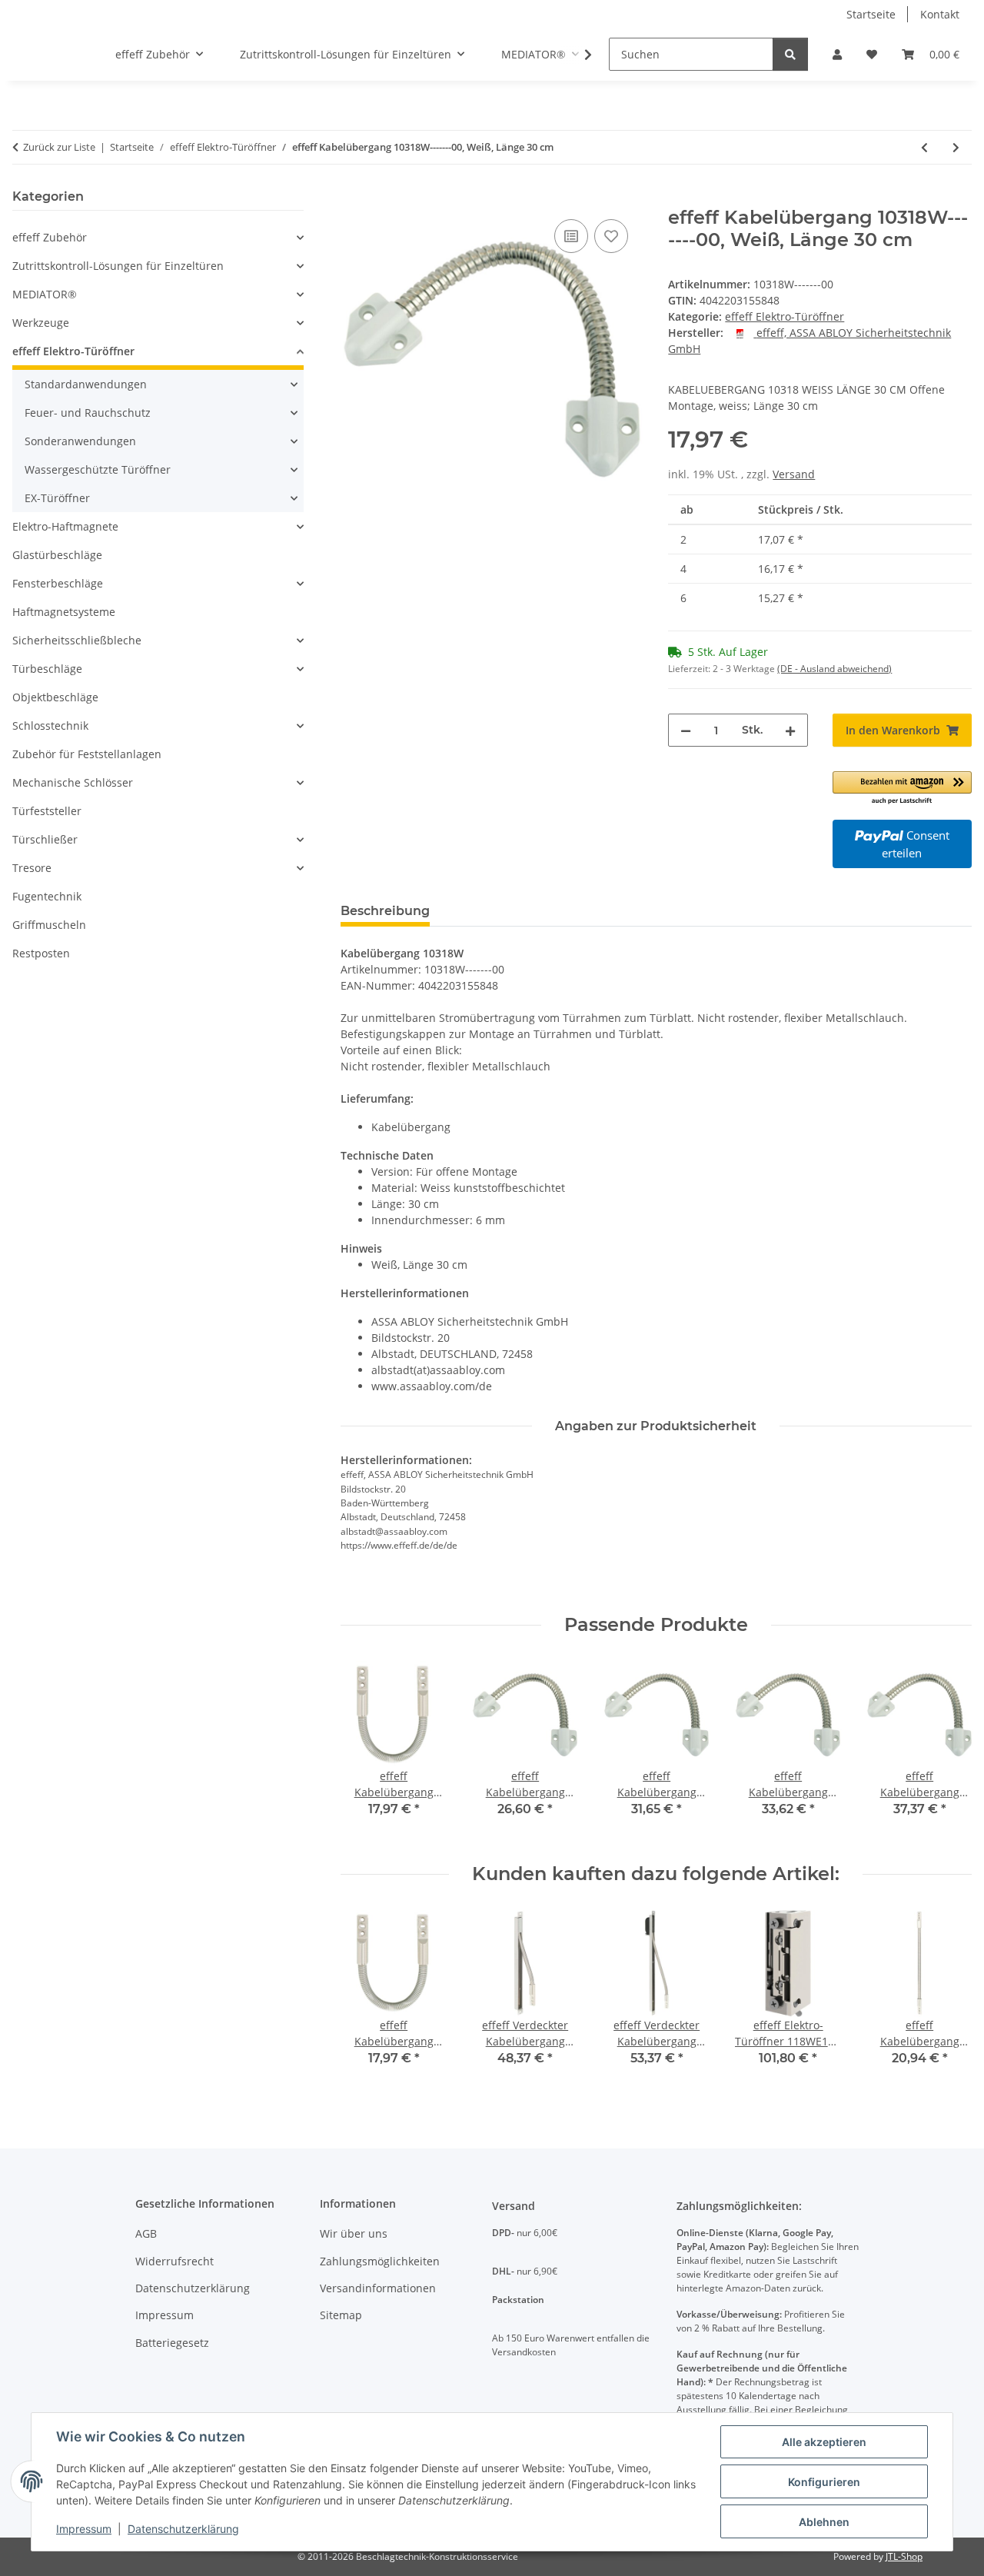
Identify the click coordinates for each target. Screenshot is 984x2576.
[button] (837, 54)
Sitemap (341, 2315)
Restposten (41, 953)
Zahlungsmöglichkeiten (380, 2261)
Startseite (871, 14)
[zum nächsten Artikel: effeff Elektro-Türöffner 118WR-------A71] (956, 147)
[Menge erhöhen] (790, 730)
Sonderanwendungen (80, 441)
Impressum (84, 2529)
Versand (794, 474)
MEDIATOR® (45, 294)
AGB (146, 2233)
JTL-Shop (904, 2556)
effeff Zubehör (50, 237)
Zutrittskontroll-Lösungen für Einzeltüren (118, 266)
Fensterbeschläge (58, 583)
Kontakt (940, 14)
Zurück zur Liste (59, 147)
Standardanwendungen (86, 384)
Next (947, 1999)
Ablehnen (824, 2522)
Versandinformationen (378, 2288)
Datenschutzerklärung (183, 2529)
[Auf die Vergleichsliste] (571, 236)
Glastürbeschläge (57, 555)
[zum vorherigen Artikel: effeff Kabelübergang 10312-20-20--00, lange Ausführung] (924, 147)
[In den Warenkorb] (353, 198)
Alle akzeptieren (824, 2442)
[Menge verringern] (686, 730)
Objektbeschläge (55, 697)
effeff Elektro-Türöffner (785, 316)
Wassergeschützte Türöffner (98, 469)
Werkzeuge (41, 323)
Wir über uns (354, 2233)
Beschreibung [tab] (385, 911)
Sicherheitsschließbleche (77, 640)
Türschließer (45, 839)
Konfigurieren (824, 2482)
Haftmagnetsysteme (64, 612)
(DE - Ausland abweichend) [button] (834, 669)
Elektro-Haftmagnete (65, 526)
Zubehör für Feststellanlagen (87, 754)
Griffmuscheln (49, 925)
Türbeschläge (47, 669)
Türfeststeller (47, 811)
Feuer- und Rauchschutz (88, 413)
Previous (366, 1999)
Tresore (32, 868)
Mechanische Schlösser (73, 782)
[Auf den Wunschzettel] (611, 236)
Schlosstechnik (50, 726)
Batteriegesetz (172, 2343)
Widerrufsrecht (175, 2261)
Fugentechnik (47, 896)
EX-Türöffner (57, 498)
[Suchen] (790, 54)
